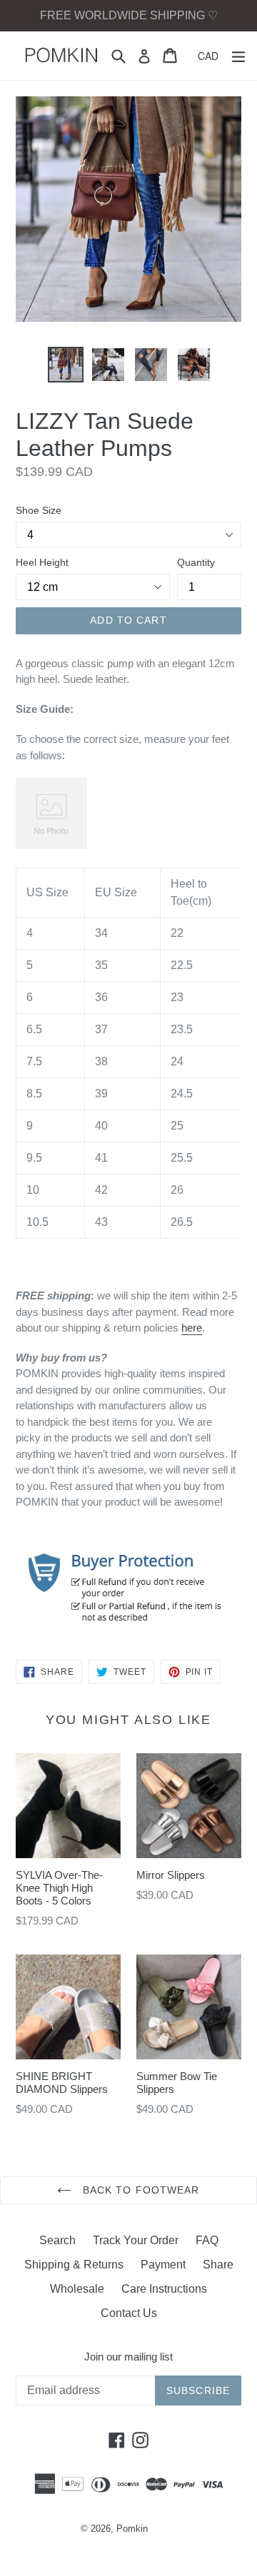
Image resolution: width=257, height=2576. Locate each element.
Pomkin (132, 2529)
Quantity (196, 562)
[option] (66, 365)
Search (57, 2240)
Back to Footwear (139, 2190)
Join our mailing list (128, 2357)
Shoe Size (39, 510)
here (192, 1328)
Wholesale (77, 2289)
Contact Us (129, 2313)
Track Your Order (136, 2240)
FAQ (207, 2240)
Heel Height (42, 562)
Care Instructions (164, 2289)
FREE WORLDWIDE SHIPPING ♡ (129, 15)
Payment (163, 2265)
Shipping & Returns (74, 2265)
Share (218, 2265)
